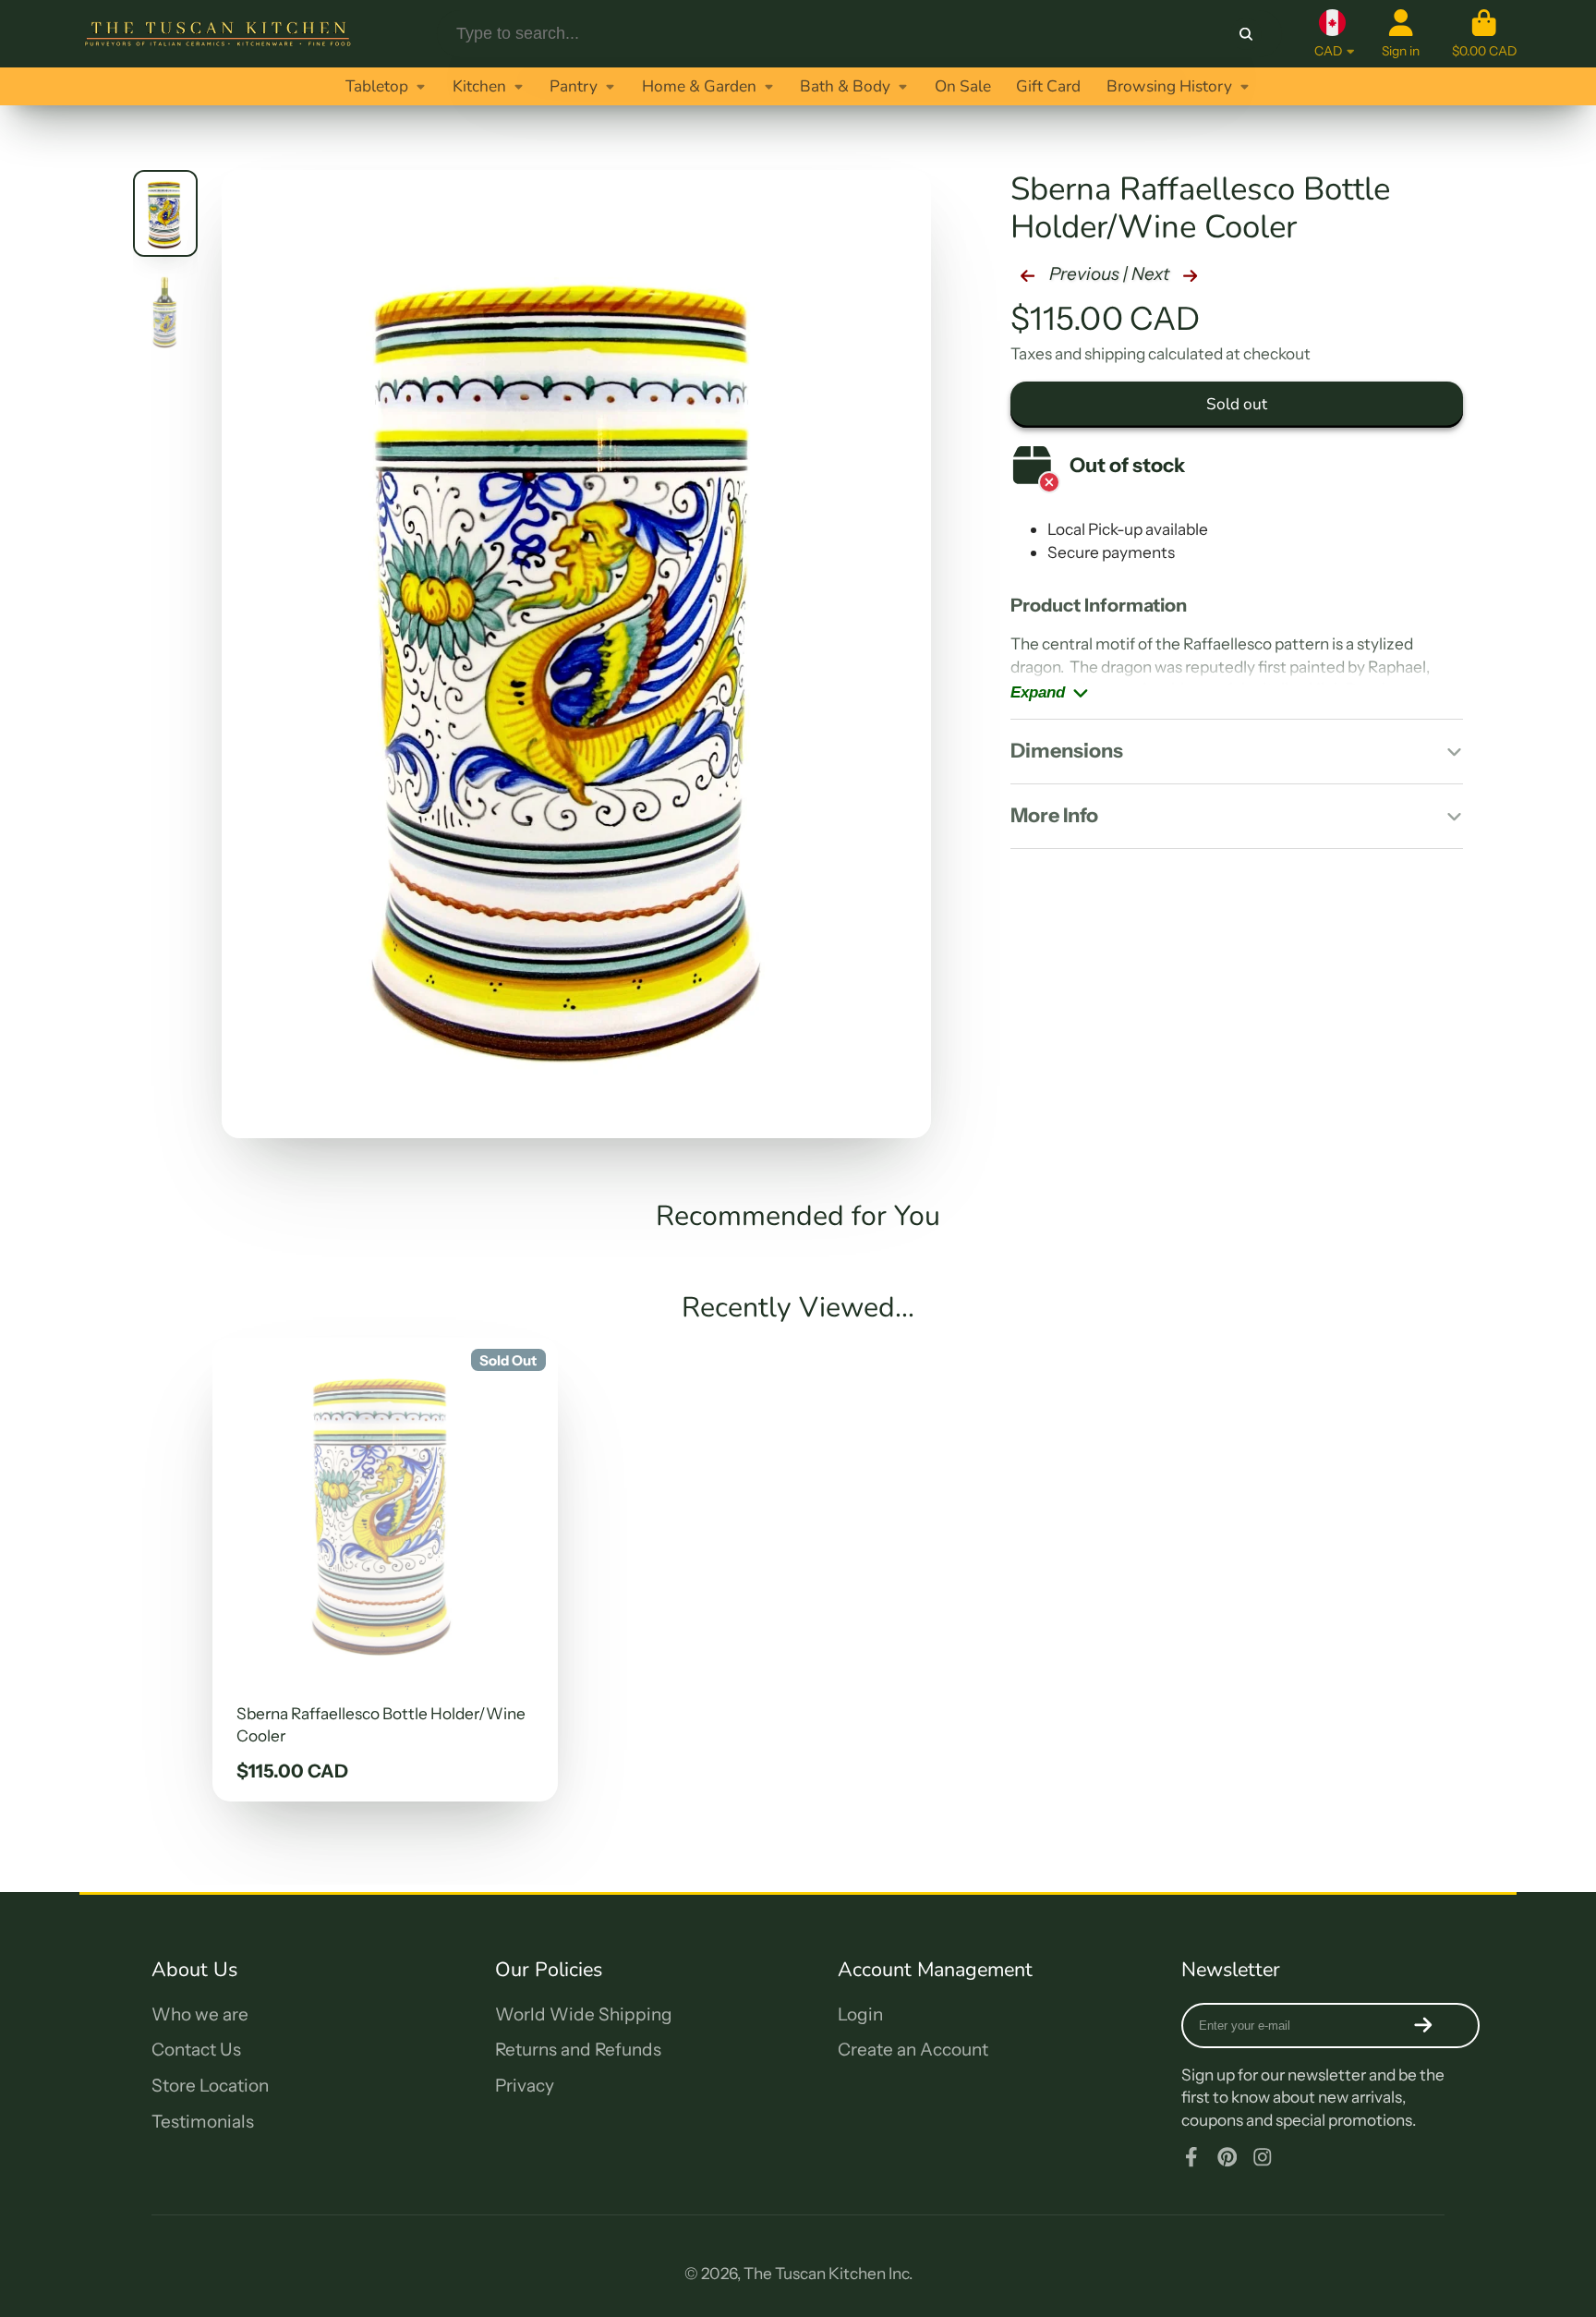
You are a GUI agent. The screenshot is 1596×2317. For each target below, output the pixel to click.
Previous (1082, 274)
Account (1401, 34)
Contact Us (196, 2050)
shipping (1115, 353)
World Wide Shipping (584, 2014)
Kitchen (479, 86)
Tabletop (377, 86)
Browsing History (1169, 86)
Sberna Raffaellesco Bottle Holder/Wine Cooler (385, 1570)
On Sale (963, 86)
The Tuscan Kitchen (815, 2273)
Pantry (574, 86)
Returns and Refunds (578, 2050)
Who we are (200, 2014)
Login (860, 2014)
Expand (1038, 692)
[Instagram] (1263, 2157)
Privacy (525, 2086)
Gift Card (1048, 86)
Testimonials (203, 2122)
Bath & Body (845, 86)
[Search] (1246, 34)
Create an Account (913, 2050)
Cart (1484, 34)
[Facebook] (1191, 2157)
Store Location (210, 2086)
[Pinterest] (1227, 2157)
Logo (218, 34)
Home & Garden (699, 86)
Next (1152, 274)
